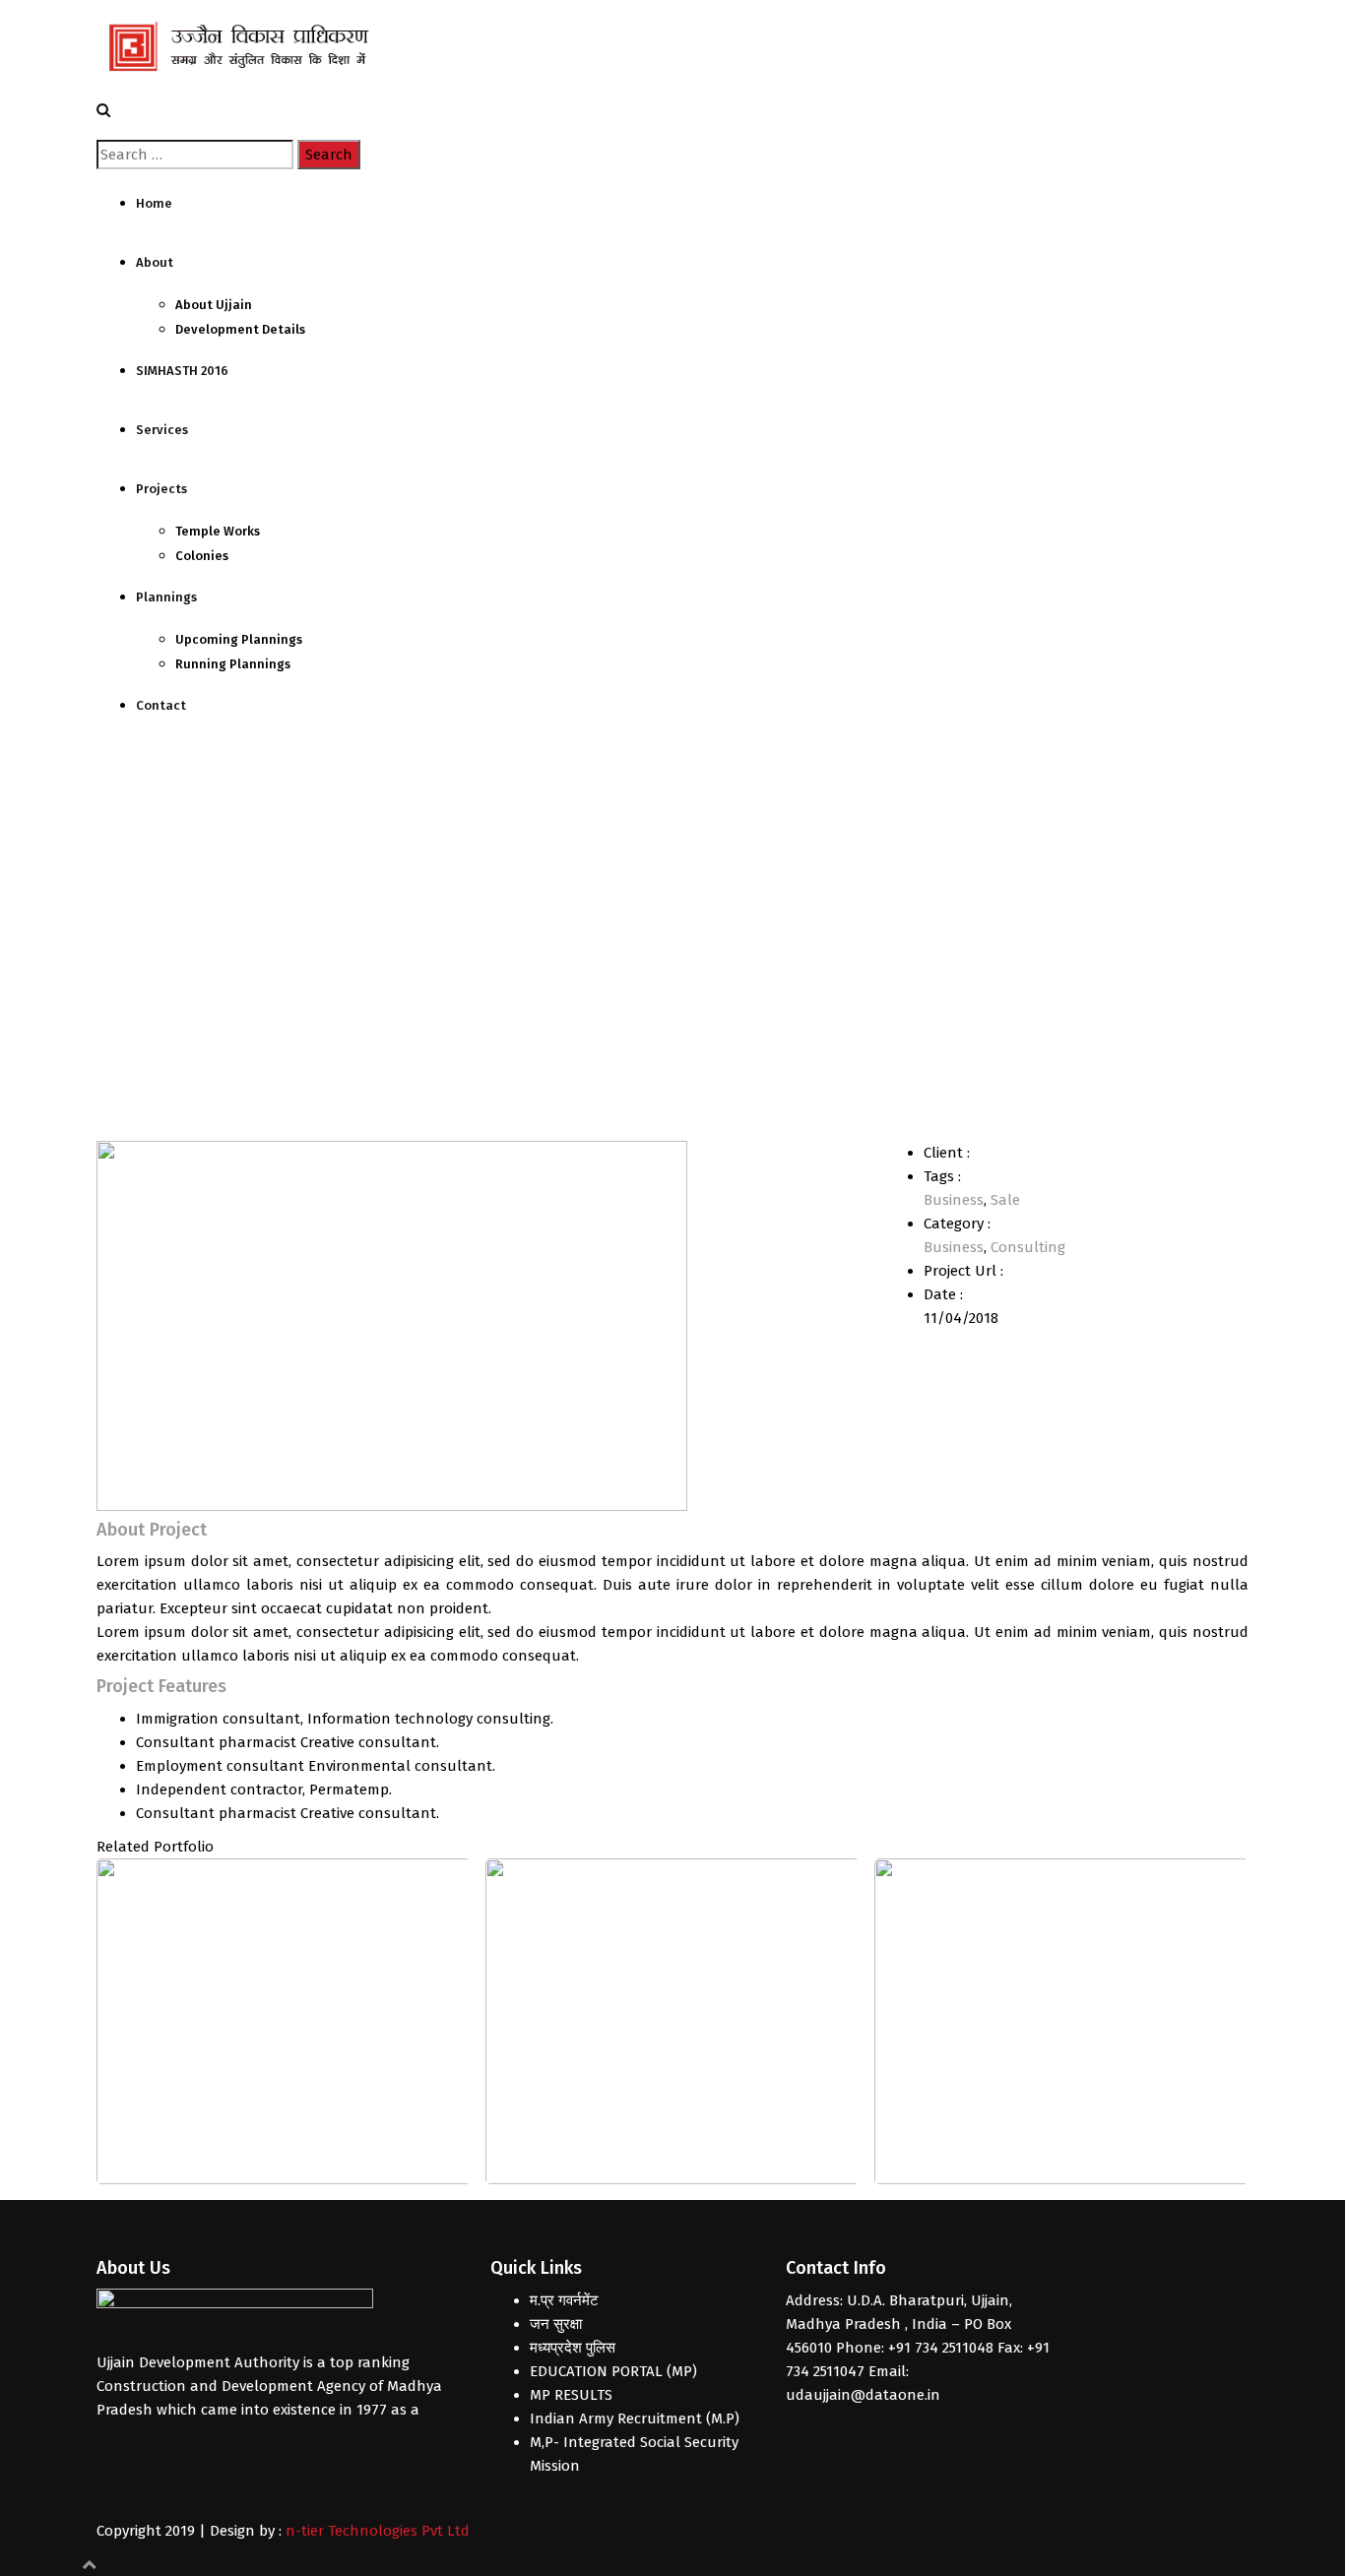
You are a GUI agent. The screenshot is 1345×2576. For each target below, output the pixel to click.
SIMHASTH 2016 (182, 371)
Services (162, 430)
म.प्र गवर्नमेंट (564, 2300)
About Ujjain (214, 305)
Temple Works (218, 531)
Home (154, 203)
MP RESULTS (571, 2395)
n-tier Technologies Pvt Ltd (378, 2531)
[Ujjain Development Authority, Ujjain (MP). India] (244, 48)
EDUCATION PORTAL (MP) (613, 2371)
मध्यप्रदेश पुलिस (573, 2348)
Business (954, 1200)
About (155, 262)
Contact (161, 705)
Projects (161, 489)
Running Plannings (233, 664)
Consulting (1028, 1247)
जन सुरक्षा (556, 2324)
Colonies (202, 556)
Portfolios (183, 935)
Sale (1005, 1200)
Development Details (240, 329)
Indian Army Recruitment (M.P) (635, 2419)
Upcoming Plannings (239, 639)
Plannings (166, 597)
